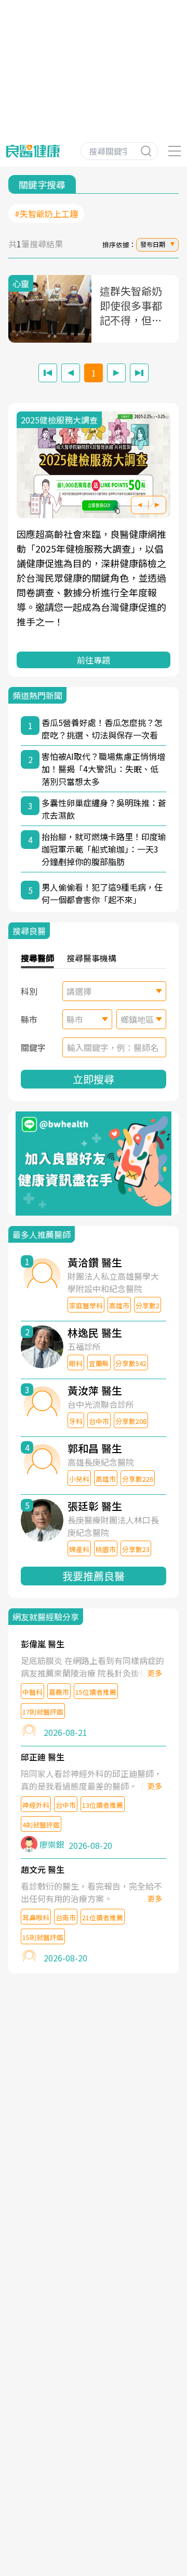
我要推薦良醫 (94, 1576)
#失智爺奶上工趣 (46, 214)
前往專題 (94, 660)
